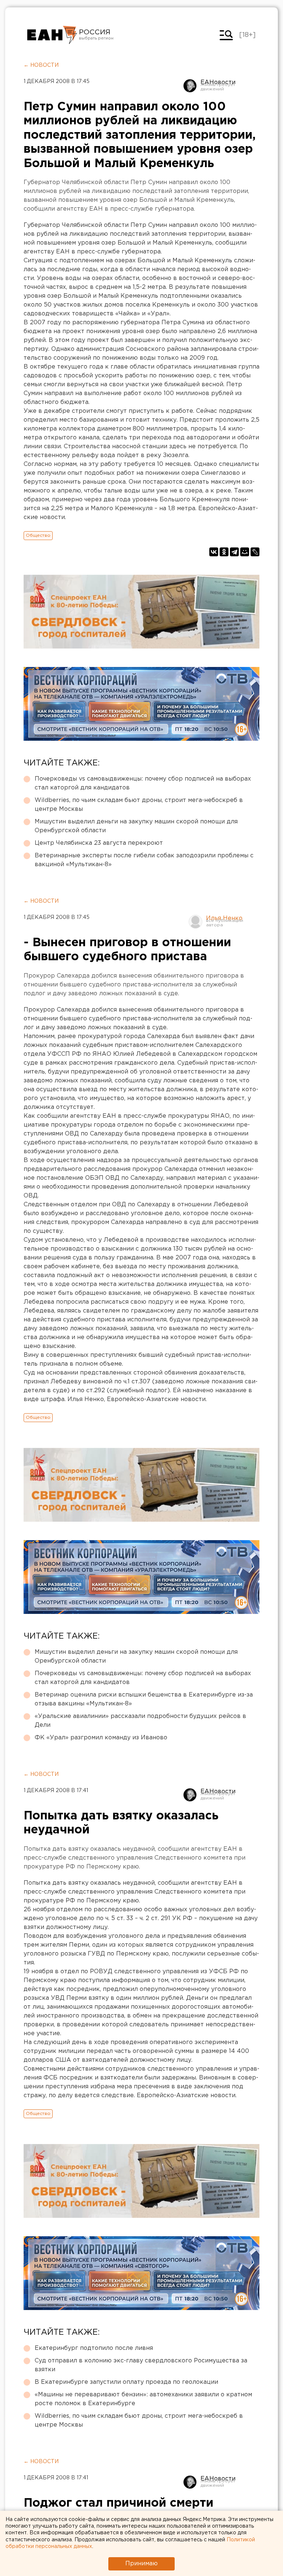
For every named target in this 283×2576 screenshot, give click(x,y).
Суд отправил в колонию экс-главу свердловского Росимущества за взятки (141, 2365)
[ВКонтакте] (214, 552)
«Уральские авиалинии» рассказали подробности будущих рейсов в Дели (140, 1721)
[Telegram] (234, 552)
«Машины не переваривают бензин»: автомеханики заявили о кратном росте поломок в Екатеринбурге (143, 2399)
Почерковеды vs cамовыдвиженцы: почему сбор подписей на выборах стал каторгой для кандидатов (143, 783)
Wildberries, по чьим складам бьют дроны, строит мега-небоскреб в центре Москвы (139, 805)
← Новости (41, 65)
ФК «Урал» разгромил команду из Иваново (101, 1738)
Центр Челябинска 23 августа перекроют (99, 843)
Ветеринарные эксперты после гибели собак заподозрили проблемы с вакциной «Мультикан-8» (144, 860)
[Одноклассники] (224, 552)
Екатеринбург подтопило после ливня (94, 2348)
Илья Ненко (224, 918)
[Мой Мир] (245, 552)
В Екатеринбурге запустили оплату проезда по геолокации (126, 2382)
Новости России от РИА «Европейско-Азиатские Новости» (52, 35)
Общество (38, 535)
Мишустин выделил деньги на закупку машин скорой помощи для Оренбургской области (136, 826)
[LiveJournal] (255, 552)
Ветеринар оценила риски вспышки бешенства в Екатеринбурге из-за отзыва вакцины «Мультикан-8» (144, 1699)
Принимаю (141, 2564)
